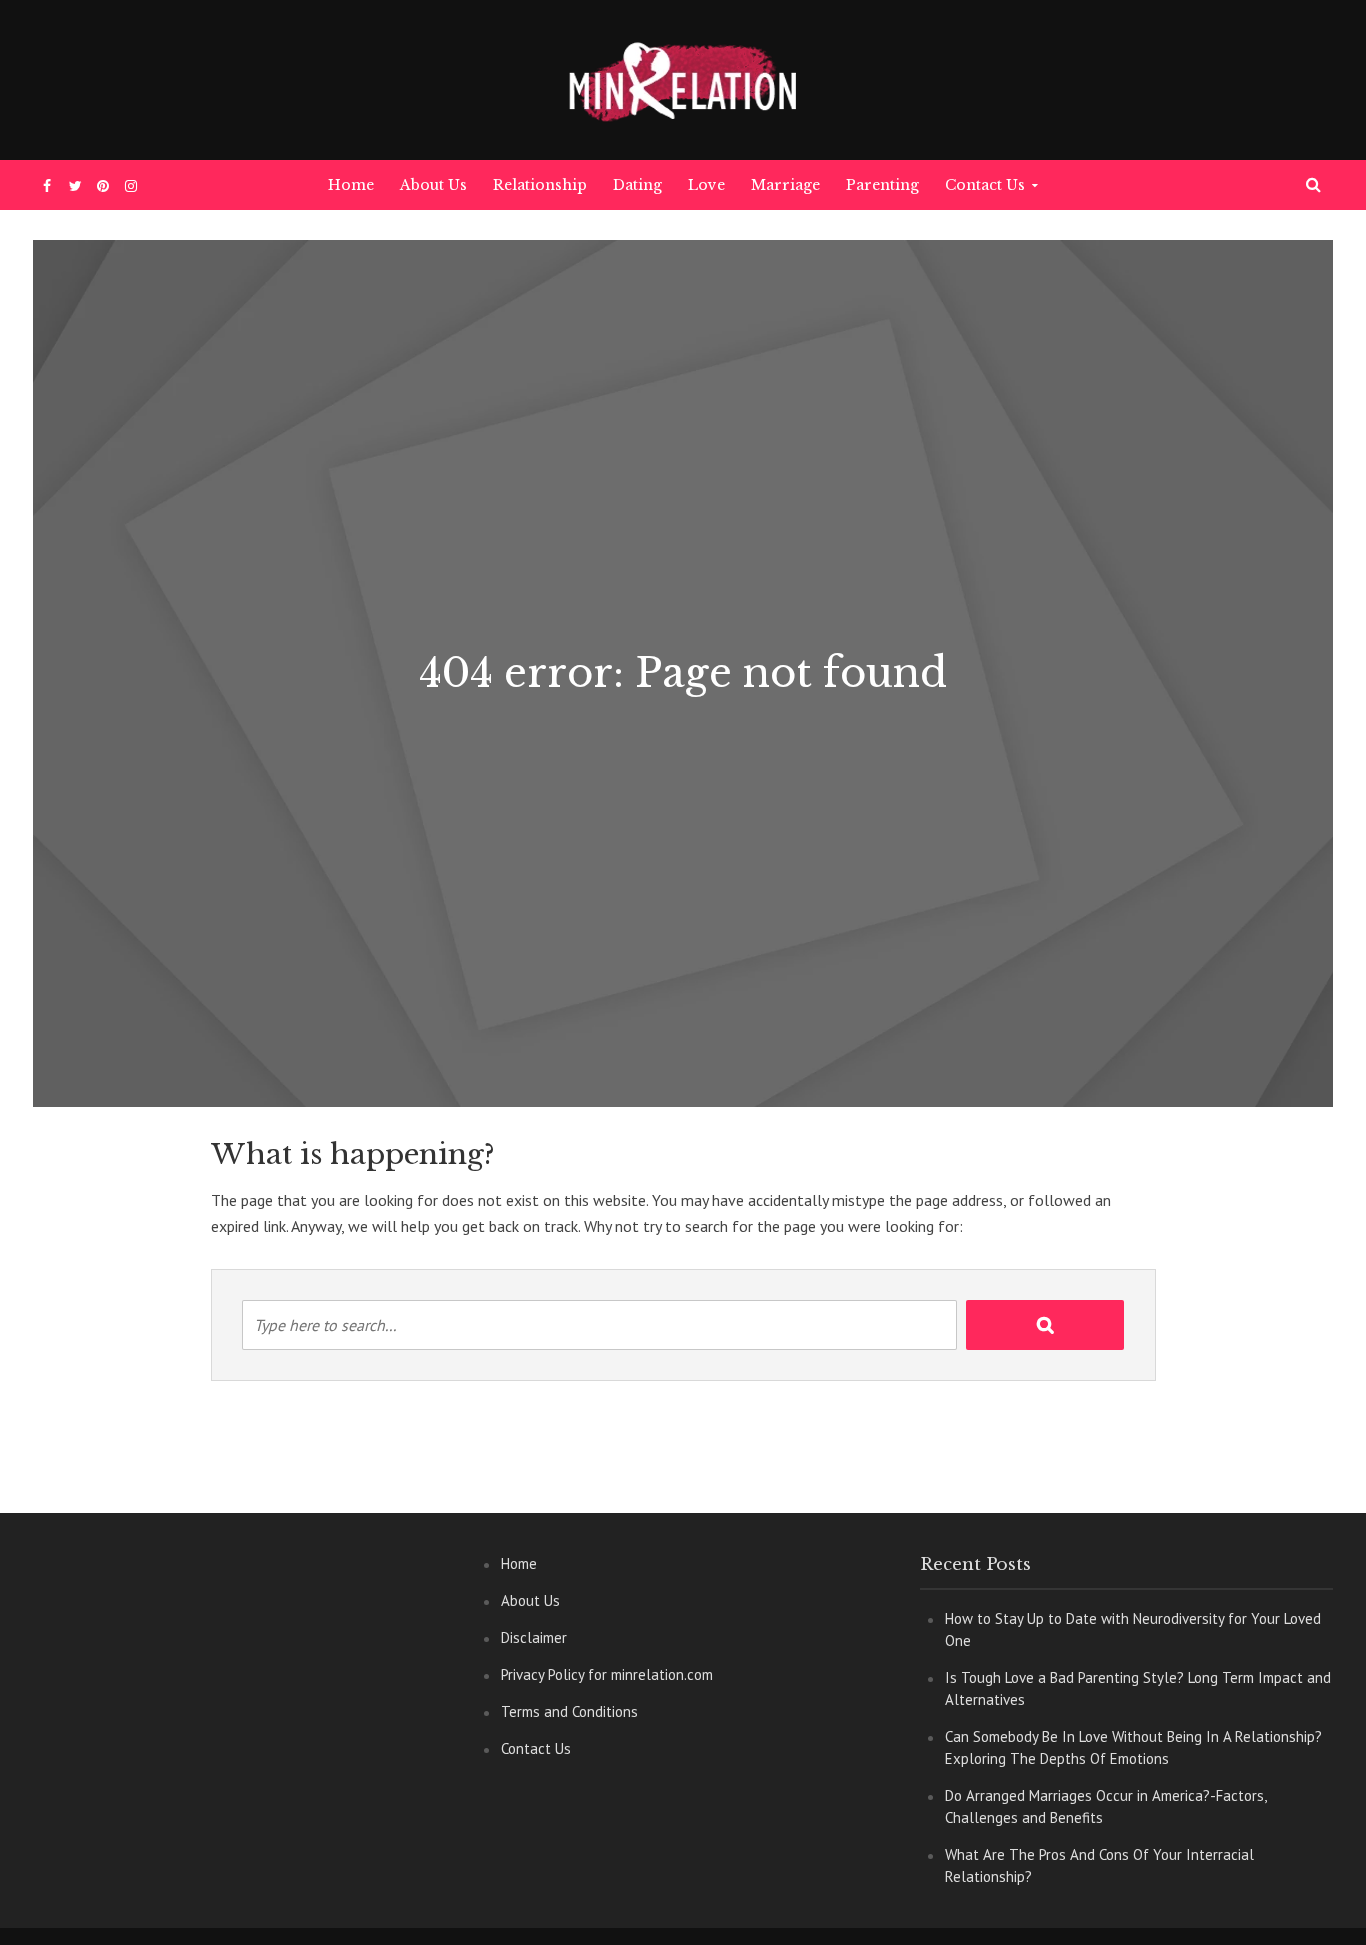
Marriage (785, 185)
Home (351, 185)
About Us (433, 185)
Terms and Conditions (569, 1711)
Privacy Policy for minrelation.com (607, 1674)
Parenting (882, 185)
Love (706, 185)
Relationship (540, 185)
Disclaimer (534, 1637)
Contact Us (985, 185)
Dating (637, 185)
